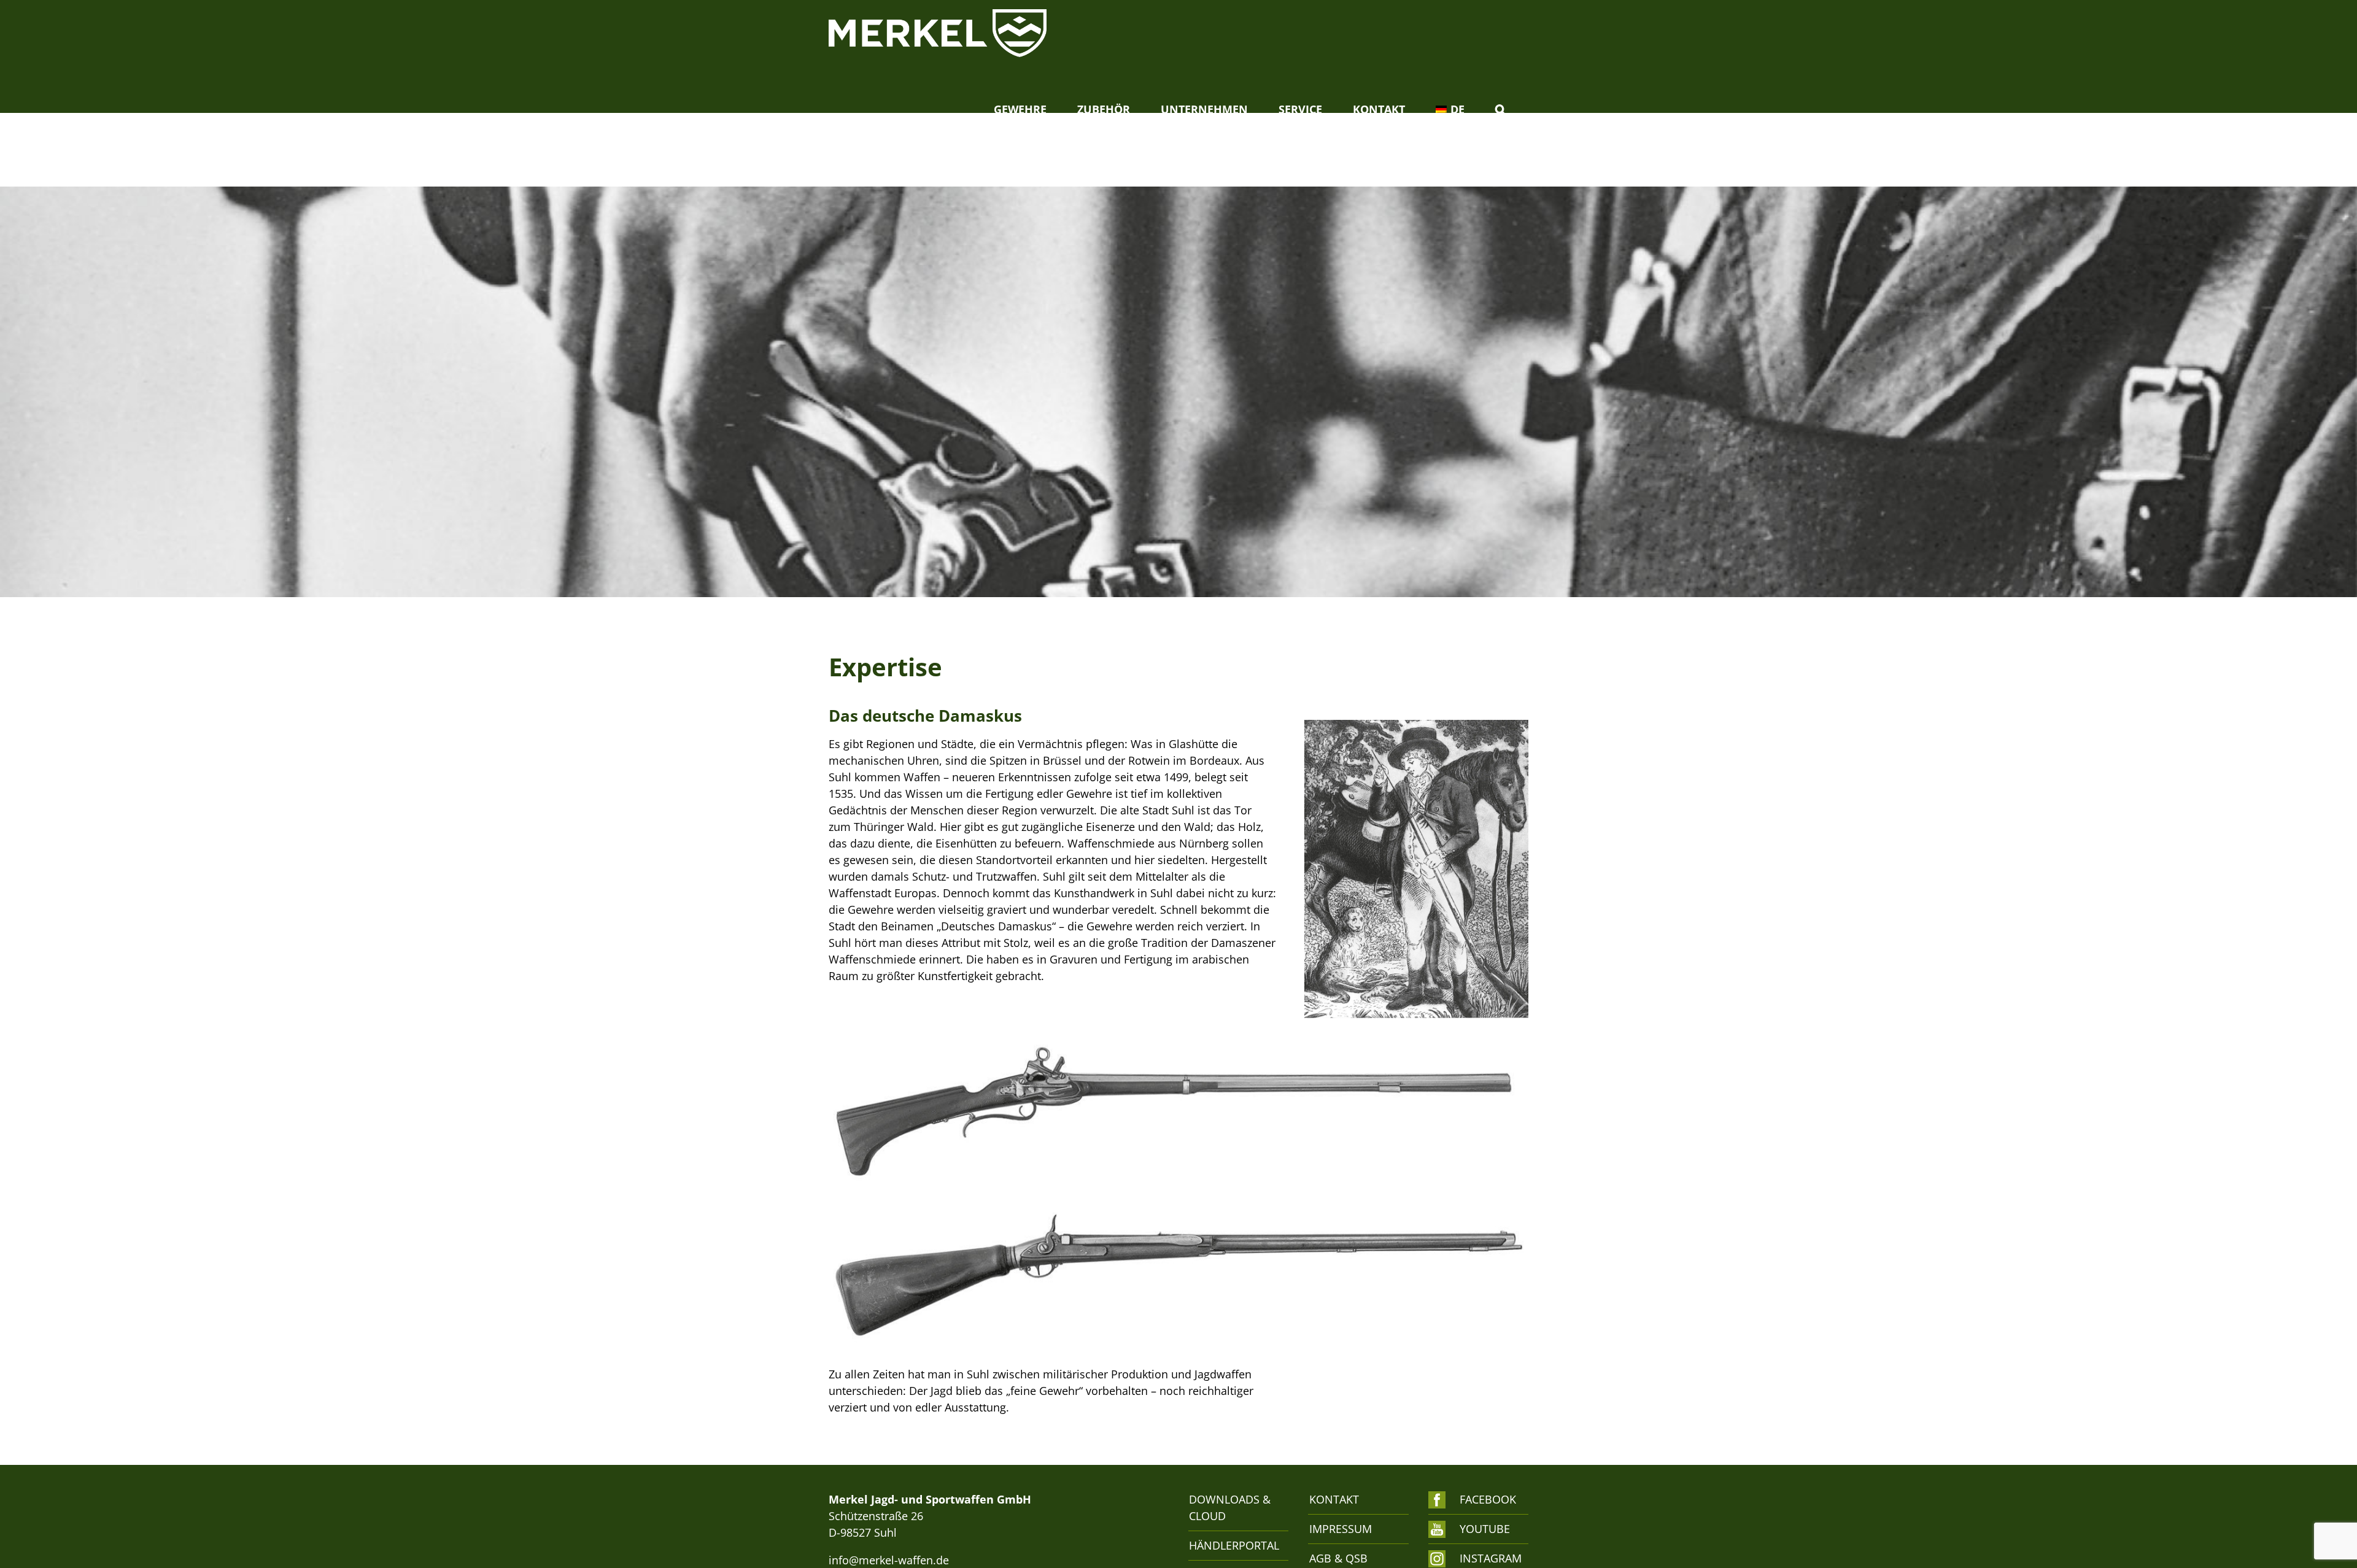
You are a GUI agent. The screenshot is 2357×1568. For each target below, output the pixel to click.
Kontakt (1334, 1499)
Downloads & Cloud (1230, 1508)
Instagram (1488, 1558)
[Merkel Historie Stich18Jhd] (1416, 725)
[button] (1500, 109)
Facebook (1488, 1499)
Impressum (1341, 1529)
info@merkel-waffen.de (889, 1560)
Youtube (1485, 1529)
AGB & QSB (1338, 1558)
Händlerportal (1232, 1545)
